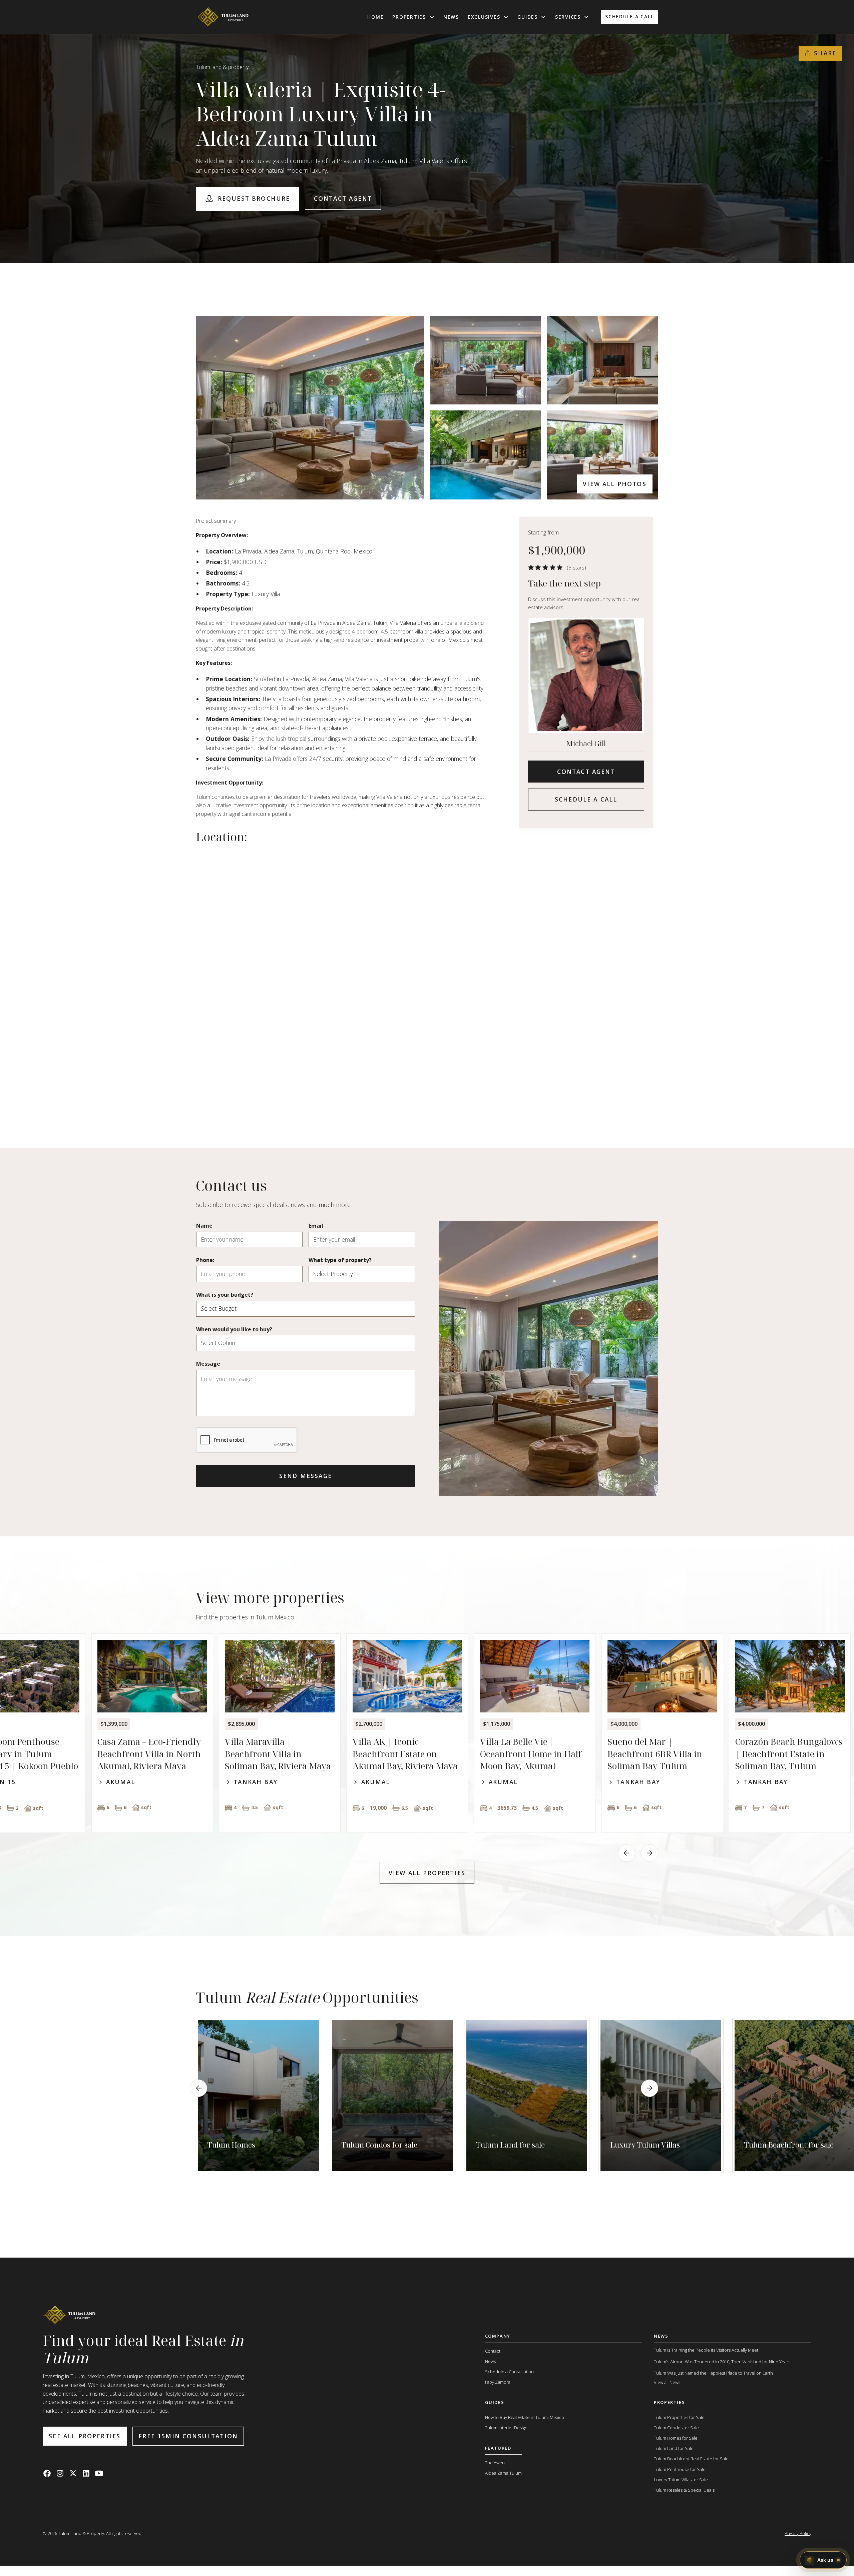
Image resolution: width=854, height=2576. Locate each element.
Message (208, 1364)
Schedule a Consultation (509, 2372)
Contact (493, 2351)
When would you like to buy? (234, 1329)
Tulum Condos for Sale (676, 2428)
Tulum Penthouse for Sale (680, 2469)
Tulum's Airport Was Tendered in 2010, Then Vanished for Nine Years (722, 2362)
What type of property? (340, 1260)
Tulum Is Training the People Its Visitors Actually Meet (706, 2350)
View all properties (427, 1873)
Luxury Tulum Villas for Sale (681, 2480)
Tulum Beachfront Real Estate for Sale (691, 2459)
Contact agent (343, 198)
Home (375, 17)
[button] (414, 17)
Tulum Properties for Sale (679, 2417)
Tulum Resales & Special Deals (684, 2490)
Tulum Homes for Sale (676, 2438)
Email (316, 1226)
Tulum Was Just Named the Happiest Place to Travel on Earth (713, 2373)
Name (204, 1226)
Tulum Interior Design (506, 2428)
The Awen (495, 2463)
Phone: (205, 1260)
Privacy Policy (798, 2533)
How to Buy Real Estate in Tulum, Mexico (525, 2417)
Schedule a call (629, 17)
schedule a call (586, 799)
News (451, 17)
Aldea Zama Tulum (503, 2473)
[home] (223, 17)
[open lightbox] (310, 408)
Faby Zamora (498, 2382)
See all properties (85, 2436)
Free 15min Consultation (188, 2436)
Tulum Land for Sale (674, 2448)
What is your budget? (225, 1295)
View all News (667, 2382)
